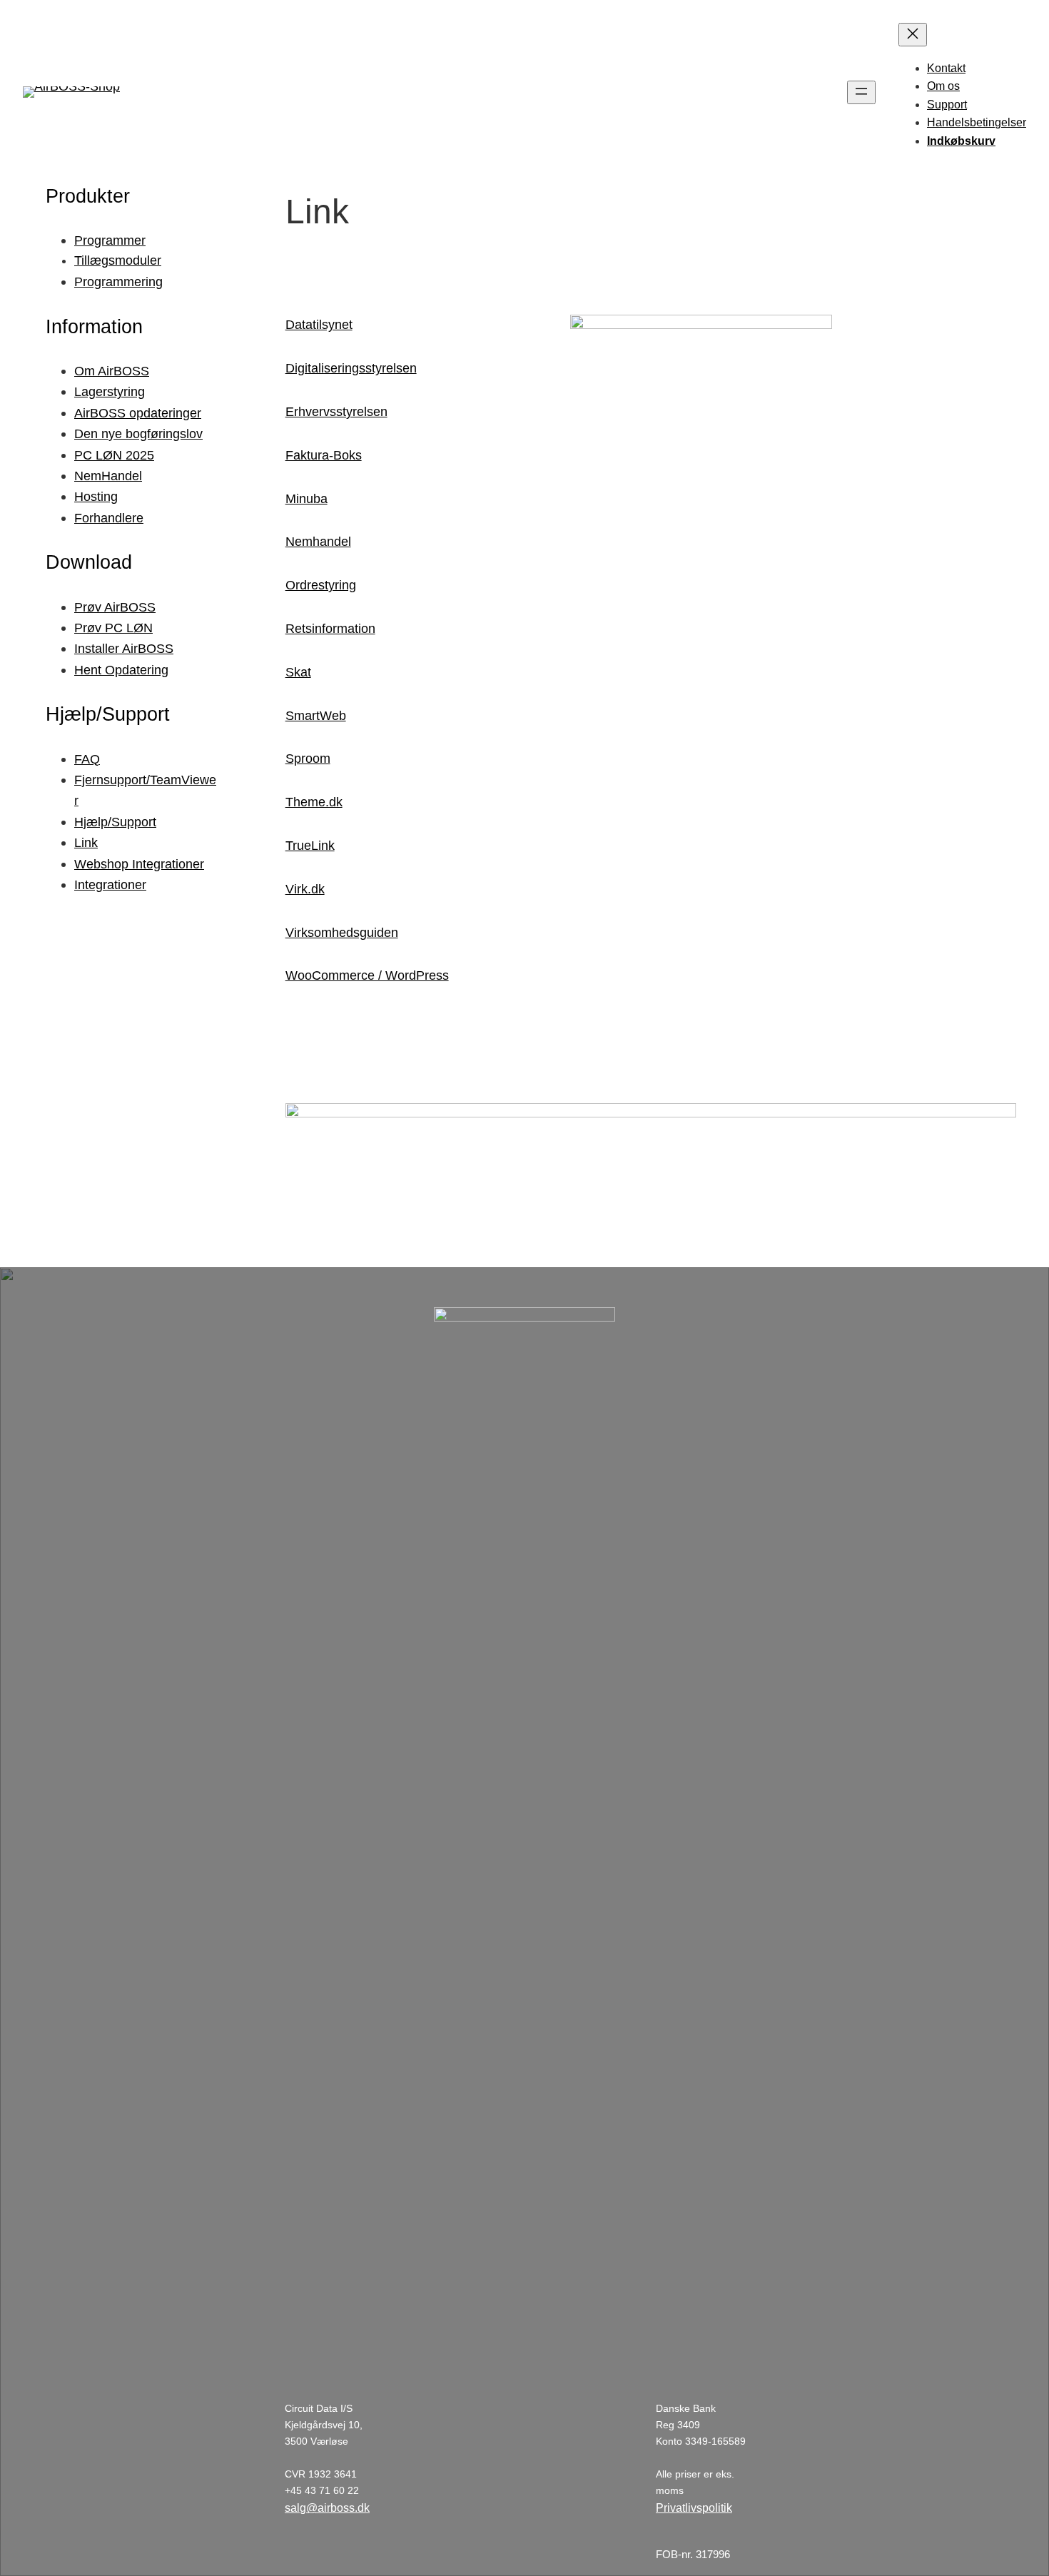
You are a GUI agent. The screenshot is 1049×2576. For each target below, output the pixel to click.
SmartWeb (316, 716)
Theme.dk (314, 802)
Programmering (118, 282)
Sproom (308, 759)
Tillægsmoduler (118, 260)
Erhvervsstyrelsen (336, 412)
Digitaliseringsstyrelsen (351, 368)
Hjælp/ (93, 822)
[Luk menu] (913, 35)
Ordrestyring (321, 585)
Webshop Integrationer (139, 864)
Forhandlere (109, 518)
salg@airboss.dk (327, 2508)
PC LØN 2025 (114, 455)
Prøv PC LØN (113, 628)
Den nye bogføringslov (138, 433)
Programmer (110, 240)
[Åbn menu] (861, 92)
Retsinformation (330, 629)
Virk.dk (305, 889)
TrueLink (310, 846)
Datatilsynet (319, 325)
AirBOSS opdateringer (138, 413)
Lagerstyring (110, 391)
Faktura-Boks (324, 455)
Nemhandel (318, 542)
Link (86, 842)
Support (134, 822)
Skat (298, 672)
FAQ (87, 759)
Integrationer (110, 884)
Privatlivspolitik (694, 2508)
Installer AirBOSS (124, 648)
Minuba (306, 499)
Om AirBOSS (112, 371)
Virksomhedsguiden (342, 933)
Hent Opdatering (121, 670)
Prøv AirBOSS (115, 607)
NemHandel (108, 476)
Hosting (96, 496)
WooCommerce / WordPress (367, 975)
